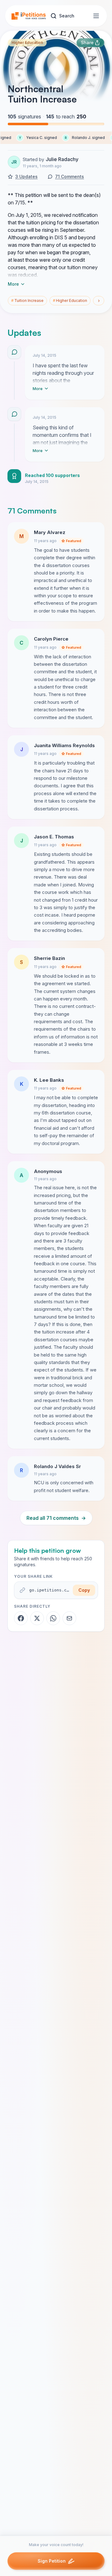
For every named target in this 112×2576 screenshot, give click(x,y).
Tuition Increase (27, 301)
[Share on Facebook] (21, 1618)
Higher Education (27, 43)
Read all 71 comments (56, 1518)
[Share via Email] (69, 1618)
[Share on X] (37, 1618)
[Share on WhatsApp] (53, 1618)
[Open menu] (96, 16)
